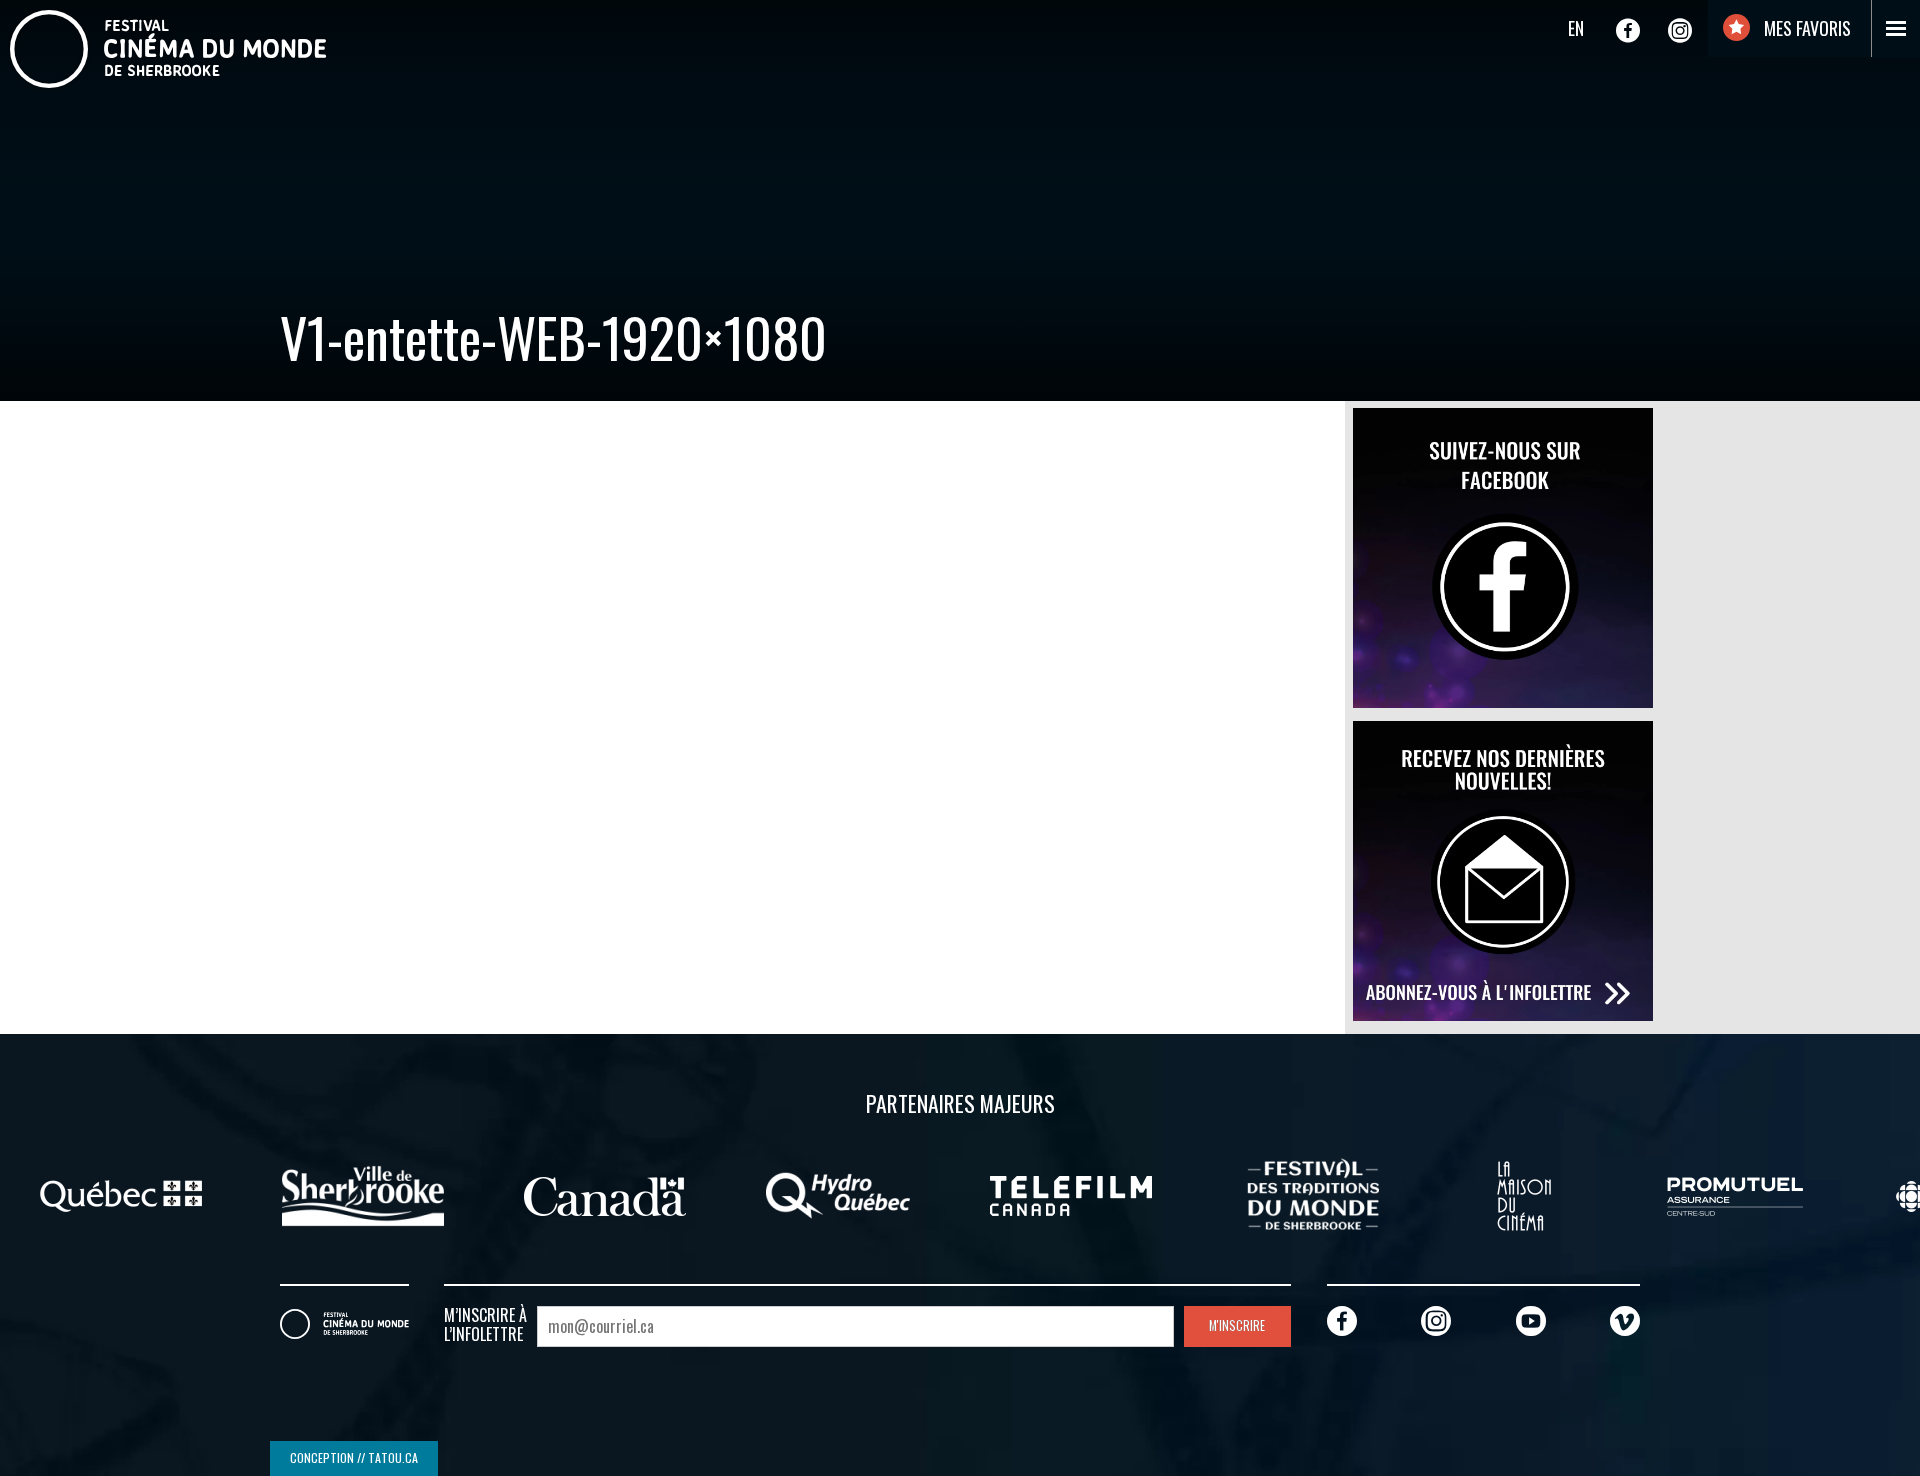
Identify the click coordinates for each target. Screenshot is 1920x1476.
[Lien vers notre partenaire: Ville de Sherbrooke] (363, 1194)
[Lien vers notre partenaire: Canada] (605, 1194)
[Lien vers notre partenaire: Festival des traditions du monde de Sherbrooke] (1313, 1194)
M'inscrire (1237, 1325)
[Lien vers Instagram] (1680, 30)
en (1576, 28)
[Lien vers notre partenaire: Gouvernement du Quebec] (121, 1194)
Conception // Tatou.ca (354, 1457)
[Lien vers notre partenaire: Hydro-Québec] (838, 1194)
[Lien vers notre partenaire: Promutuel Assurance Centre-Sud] (1735, 1194)
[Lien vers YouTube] (1531, 1320)
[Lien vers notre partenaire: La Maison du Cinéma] (1524, 1194)
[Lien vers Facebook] (1628, 30)
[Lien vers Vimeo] (1625, 1320)
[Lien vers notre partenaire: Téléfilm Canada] (1071, 1194)
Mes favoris (1805, 28)
